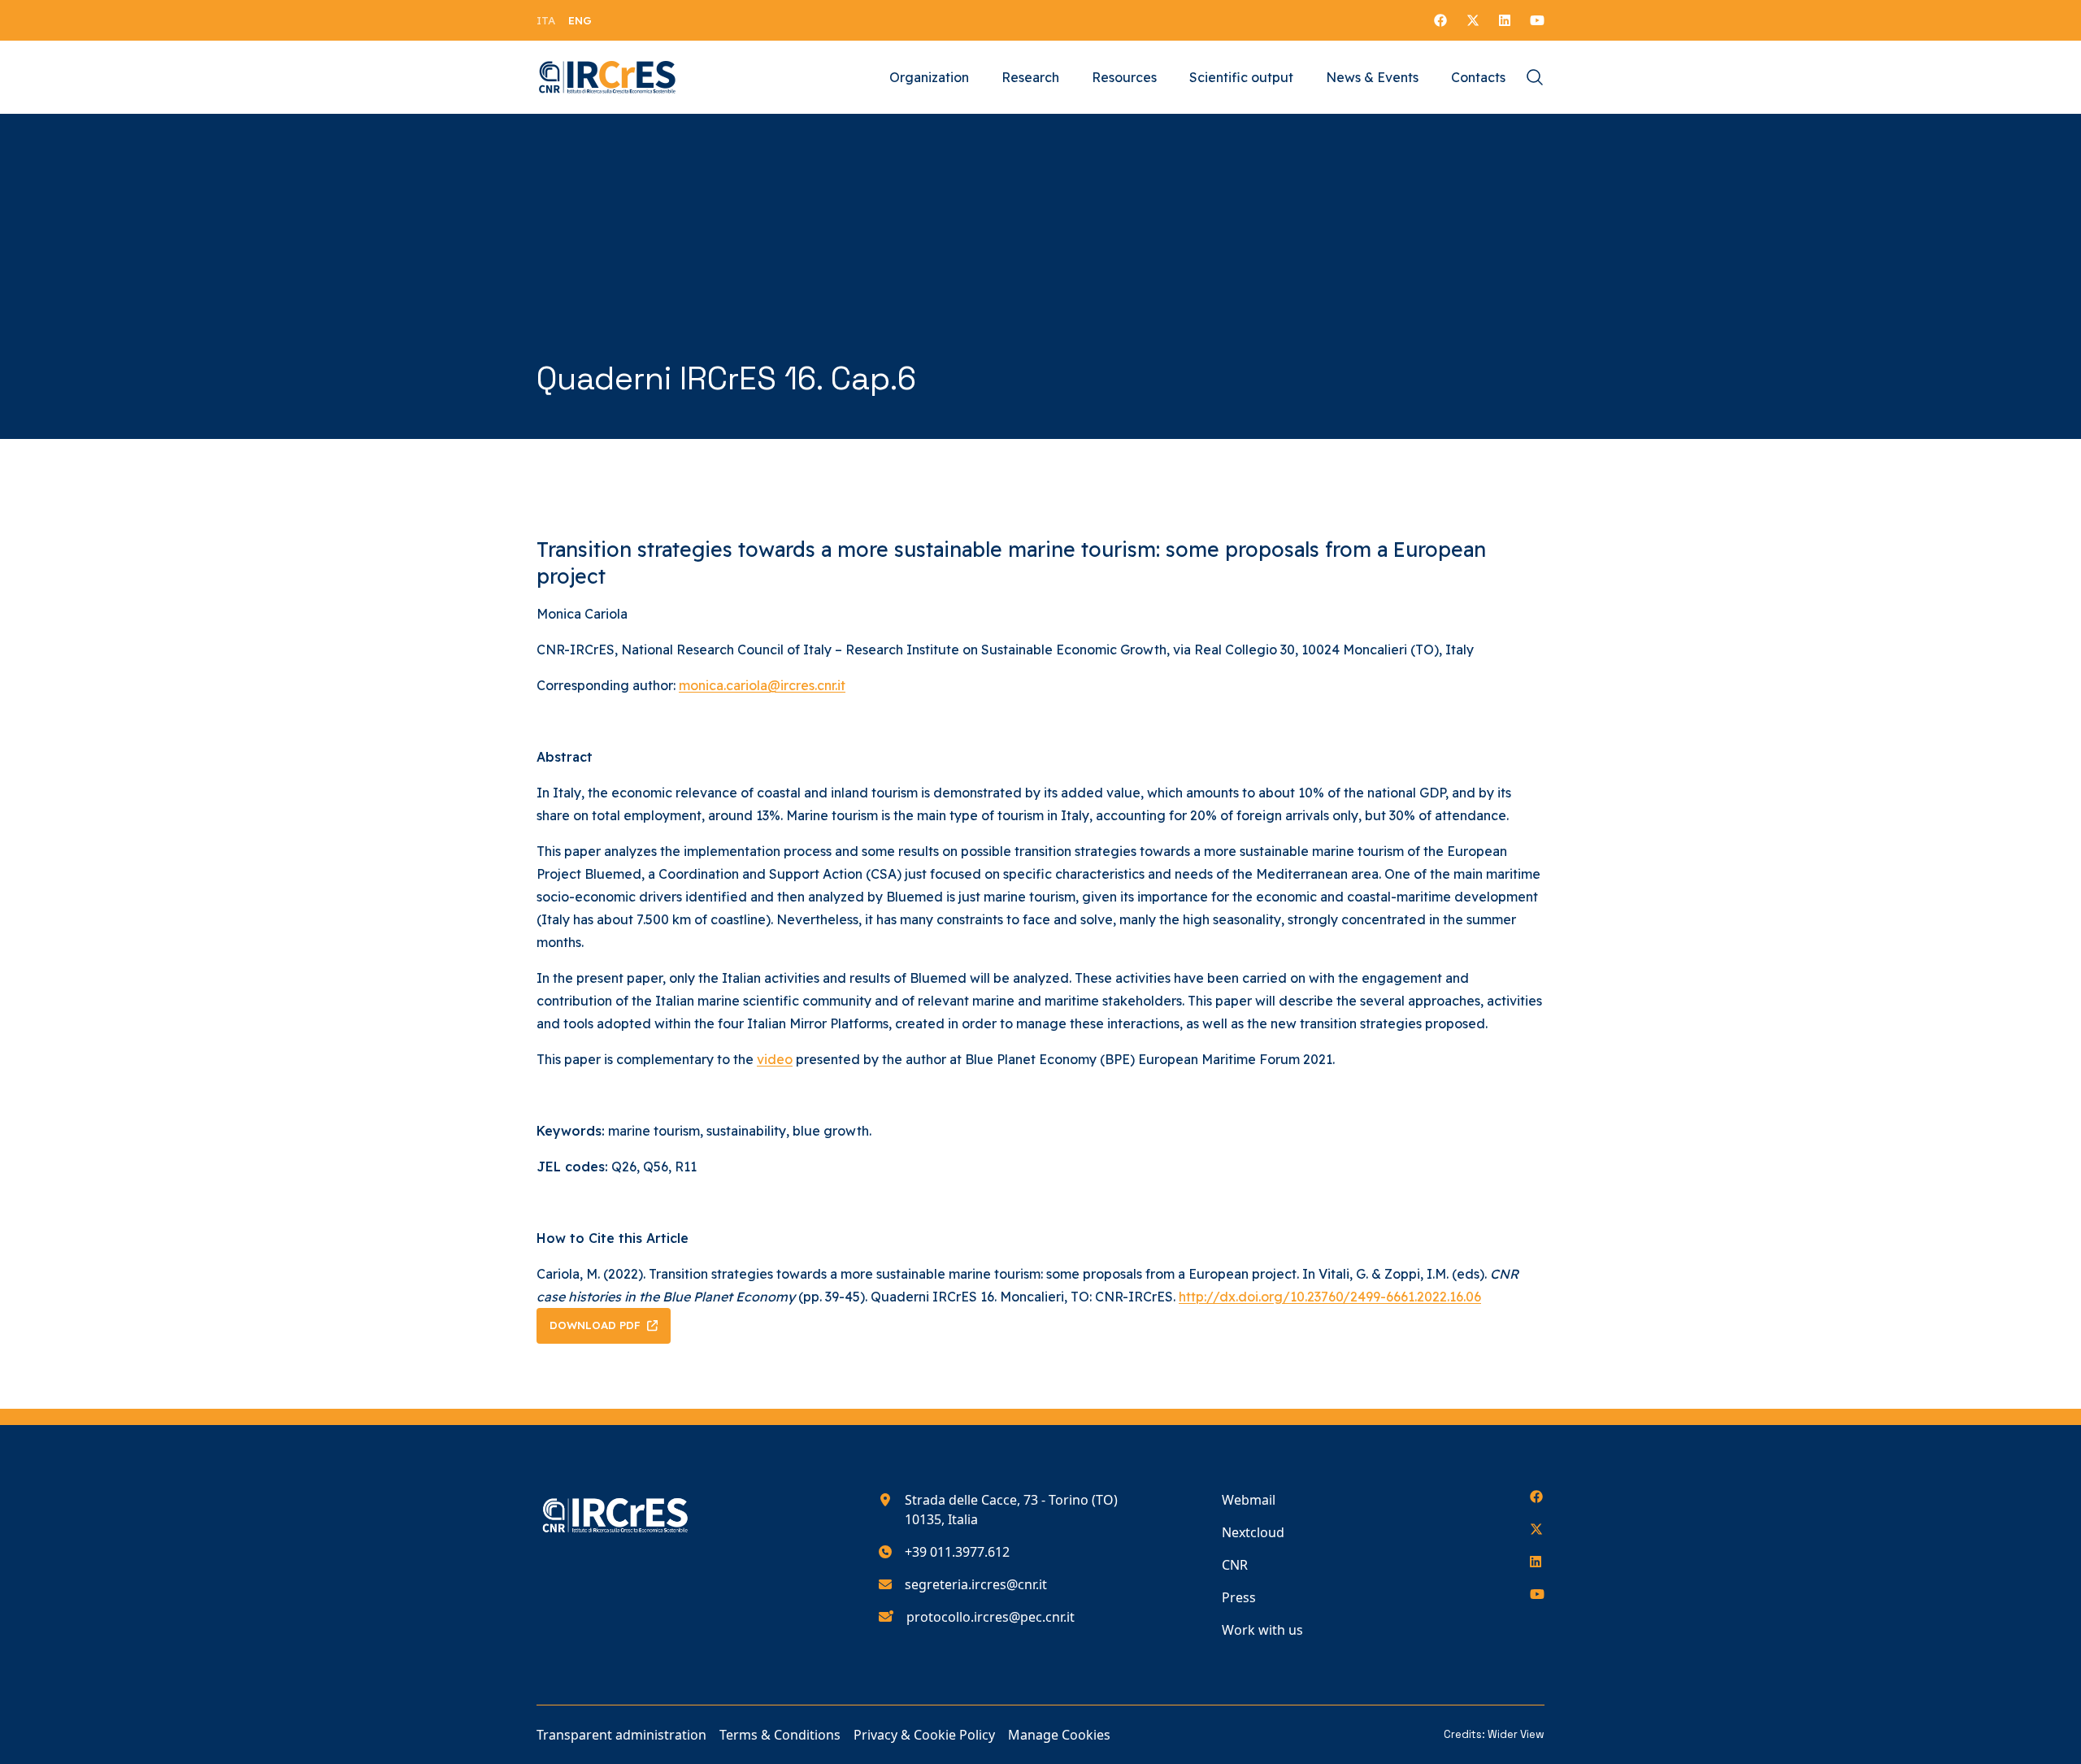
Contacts (1478, 77)
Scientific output (1241, 77)
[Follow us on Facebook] (1440, 20)
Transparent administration (621, 1735)
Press (1239, 1597)
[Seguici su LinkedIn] (1505, 20)
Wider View (1516, 1734)
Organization (929, 77)
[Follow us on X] (1473, 20)
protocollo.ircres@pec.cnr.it (991, 1617)
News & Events (1372, 77)
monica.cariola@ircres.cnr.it (762, 685)
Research (1030, 77)
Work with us (1262, 1630)
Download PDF (595, 1325)
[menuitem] (546, 20)
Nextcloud (1253, 1532)
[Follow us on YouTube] (1537, 20)
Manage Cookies (1059, 1735)
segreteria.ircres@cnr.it (976, 1584)
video (775, 1059)
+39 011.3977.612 (957, 1552)
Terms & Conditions (780, 1735)
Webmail (1249, 1500)
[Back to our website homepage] (608, 77)
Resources (1124, 77)
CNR (1235, 1565)
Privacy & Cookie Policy (924, 1735)
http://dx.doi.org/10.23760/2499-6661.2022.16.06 (1330, 1297)
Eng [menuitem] (580, 20)
